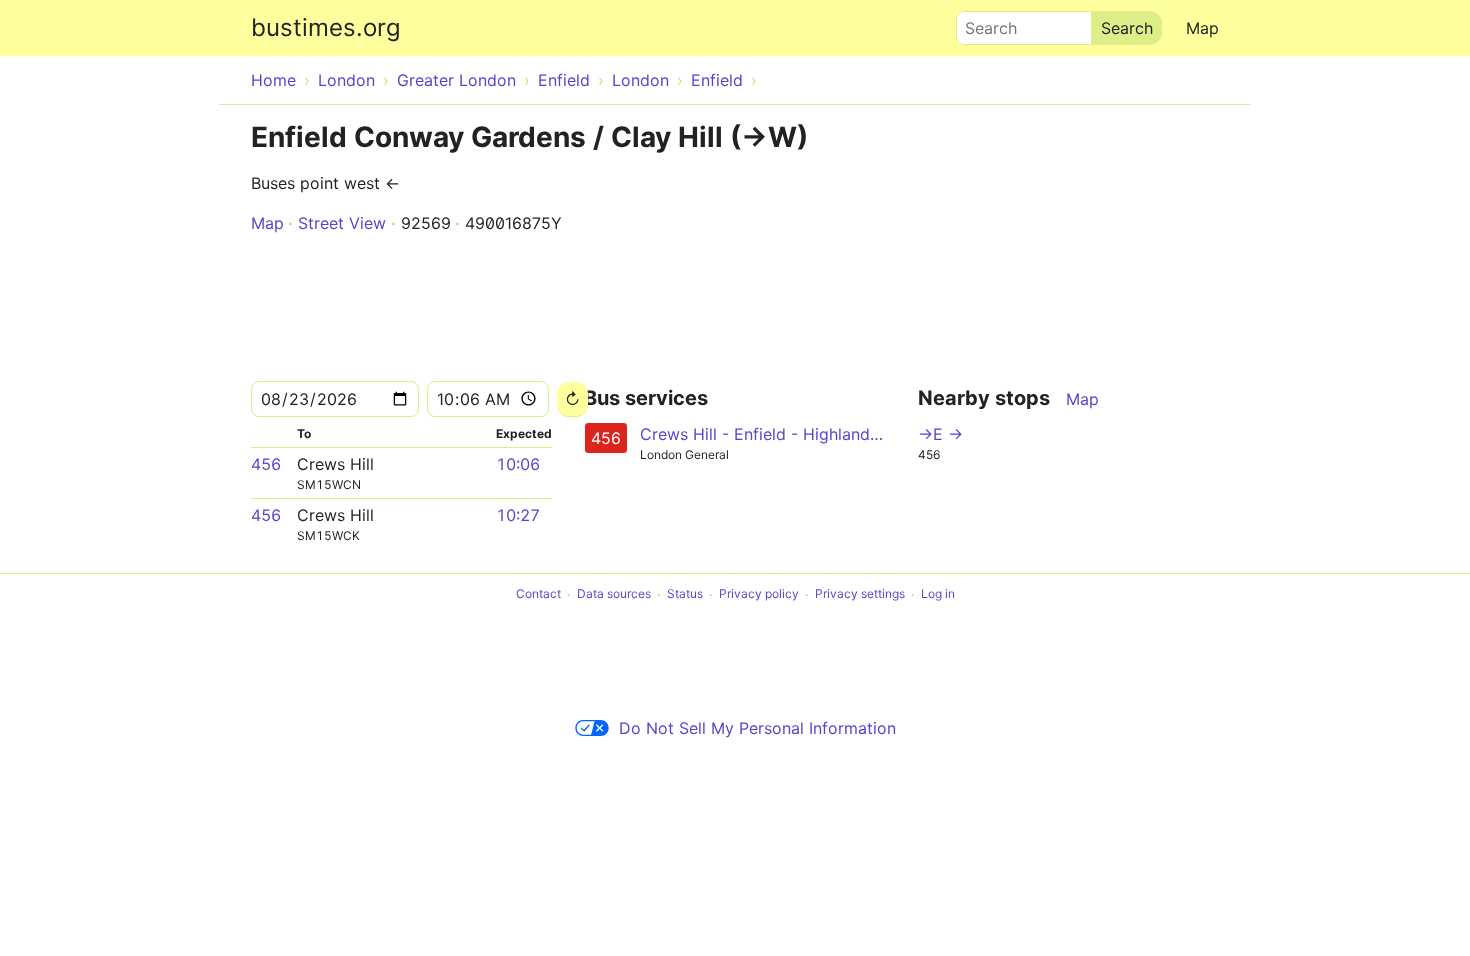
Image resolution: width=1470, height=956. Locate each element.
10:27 (518, 515)
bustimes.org (326, 27)
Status (685, 594)
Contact (538, 594)
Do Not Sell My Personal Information (757, 728)
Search (982, 23)
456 (266, 464)
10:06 (518, 464)
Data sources (614, 594)
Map (1202, 28)
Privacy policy (759, 594)
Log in (938, 594)
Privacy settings (860, 594)
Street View (342, 223)
